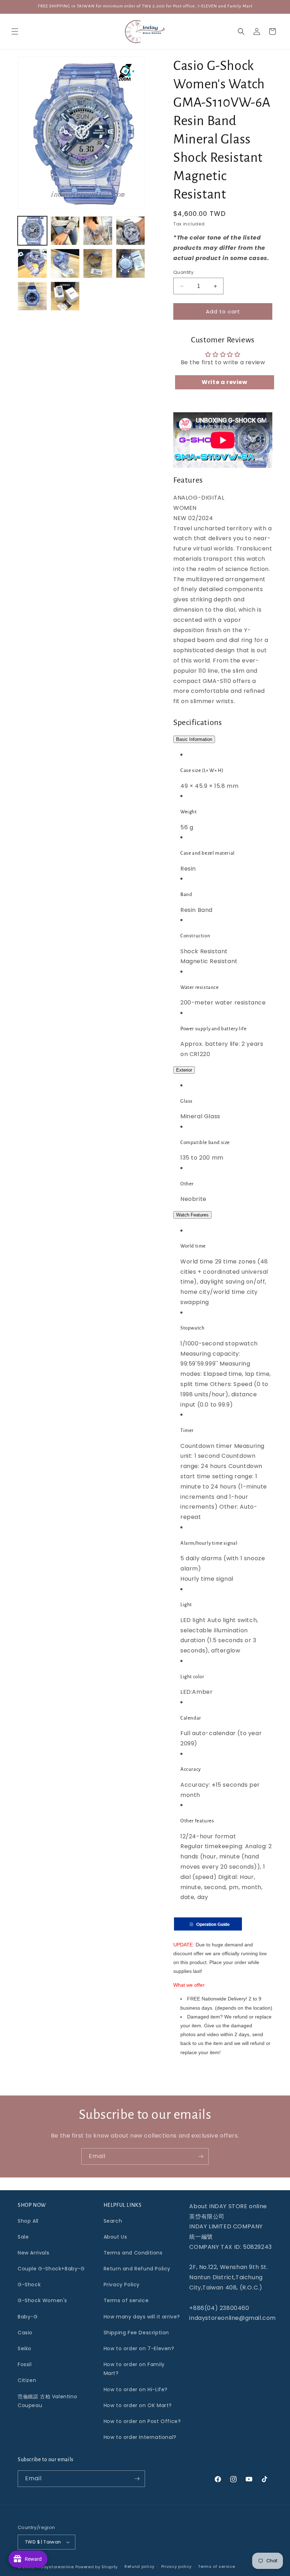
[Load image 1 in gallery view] (32, 231)
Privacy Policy (122, 2285)
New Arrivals (33, 2253)
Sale (23, 2237)
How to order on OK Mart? (138, 2405)
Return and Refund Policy (137, 2269)
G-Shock (29, 2285)
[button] (15, 31)
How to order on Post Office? (142, 2421)
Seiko (25, 2348)
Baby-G (28, 2317)
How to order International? (140, 2437)
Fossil (25, 2364)
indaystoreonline (55, 2567)
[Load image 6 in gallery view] (65, 263)
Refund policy (140, 2566)
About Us (115, 2237)
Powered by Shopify (97, 2567)
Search (113, 2221)
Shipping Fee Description (136, 2333)
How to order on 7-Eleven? (139, 2348)
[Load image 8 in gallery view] (131, 263)
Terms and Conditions (133, 2253)
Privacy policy (176, 2566)
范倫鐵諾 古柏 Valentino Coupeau (47, 2401)
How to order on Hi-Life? (136, 2389)
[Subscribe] (201, 2156)
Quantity (183, 272)
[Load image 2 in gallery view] (65, 231)
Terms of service (126, 2300)
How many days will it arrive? (142, 2317)
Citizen (27, 2380)
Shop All (28, 2221)
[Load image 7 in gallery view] (98, 263)
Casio (25, 2333)
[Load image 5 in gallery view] (32, 263)
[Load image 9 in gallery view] (32, 296)
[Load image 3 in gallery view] (98, 231)
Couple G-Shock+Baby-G (51, 2269)
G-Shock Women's (42, 2300)
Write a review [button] (224, 382)
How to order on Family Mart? (134, 2369)
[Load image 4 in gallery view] (131, 231)
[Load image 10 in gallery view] (65, 296)
